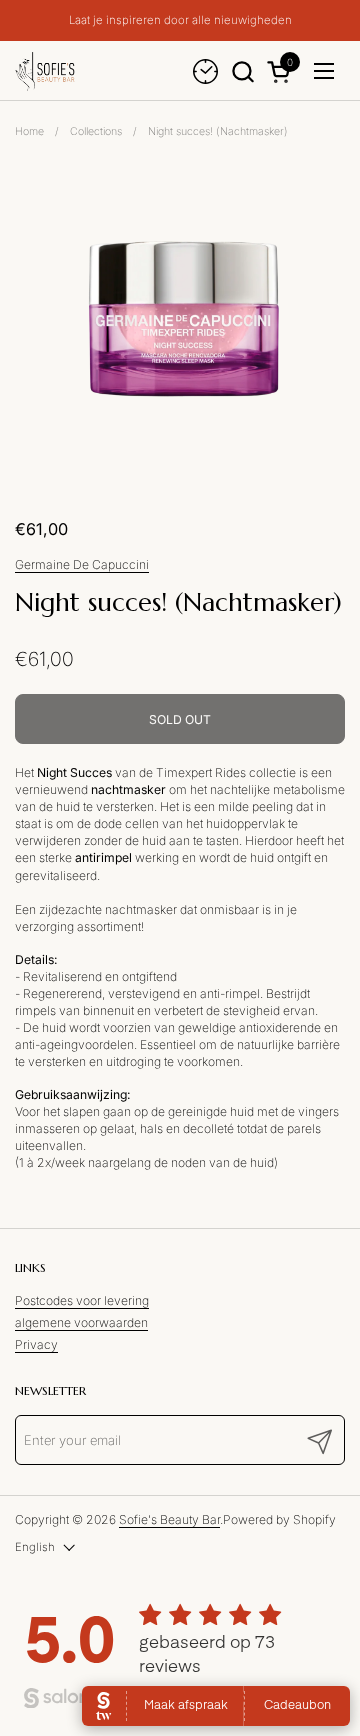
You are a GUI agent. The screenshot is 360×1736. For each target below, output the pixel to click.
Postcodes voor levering (82, 1300)
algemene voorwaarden (81, 1322)
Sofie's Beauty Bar (169, 1519)
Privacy (36, 1344)
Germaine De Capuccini (82, 564)
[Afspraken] (205, 71)
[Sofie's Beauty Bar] (45, 71)
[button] (242, 71)
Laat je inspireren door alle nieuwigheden (180, 20)
